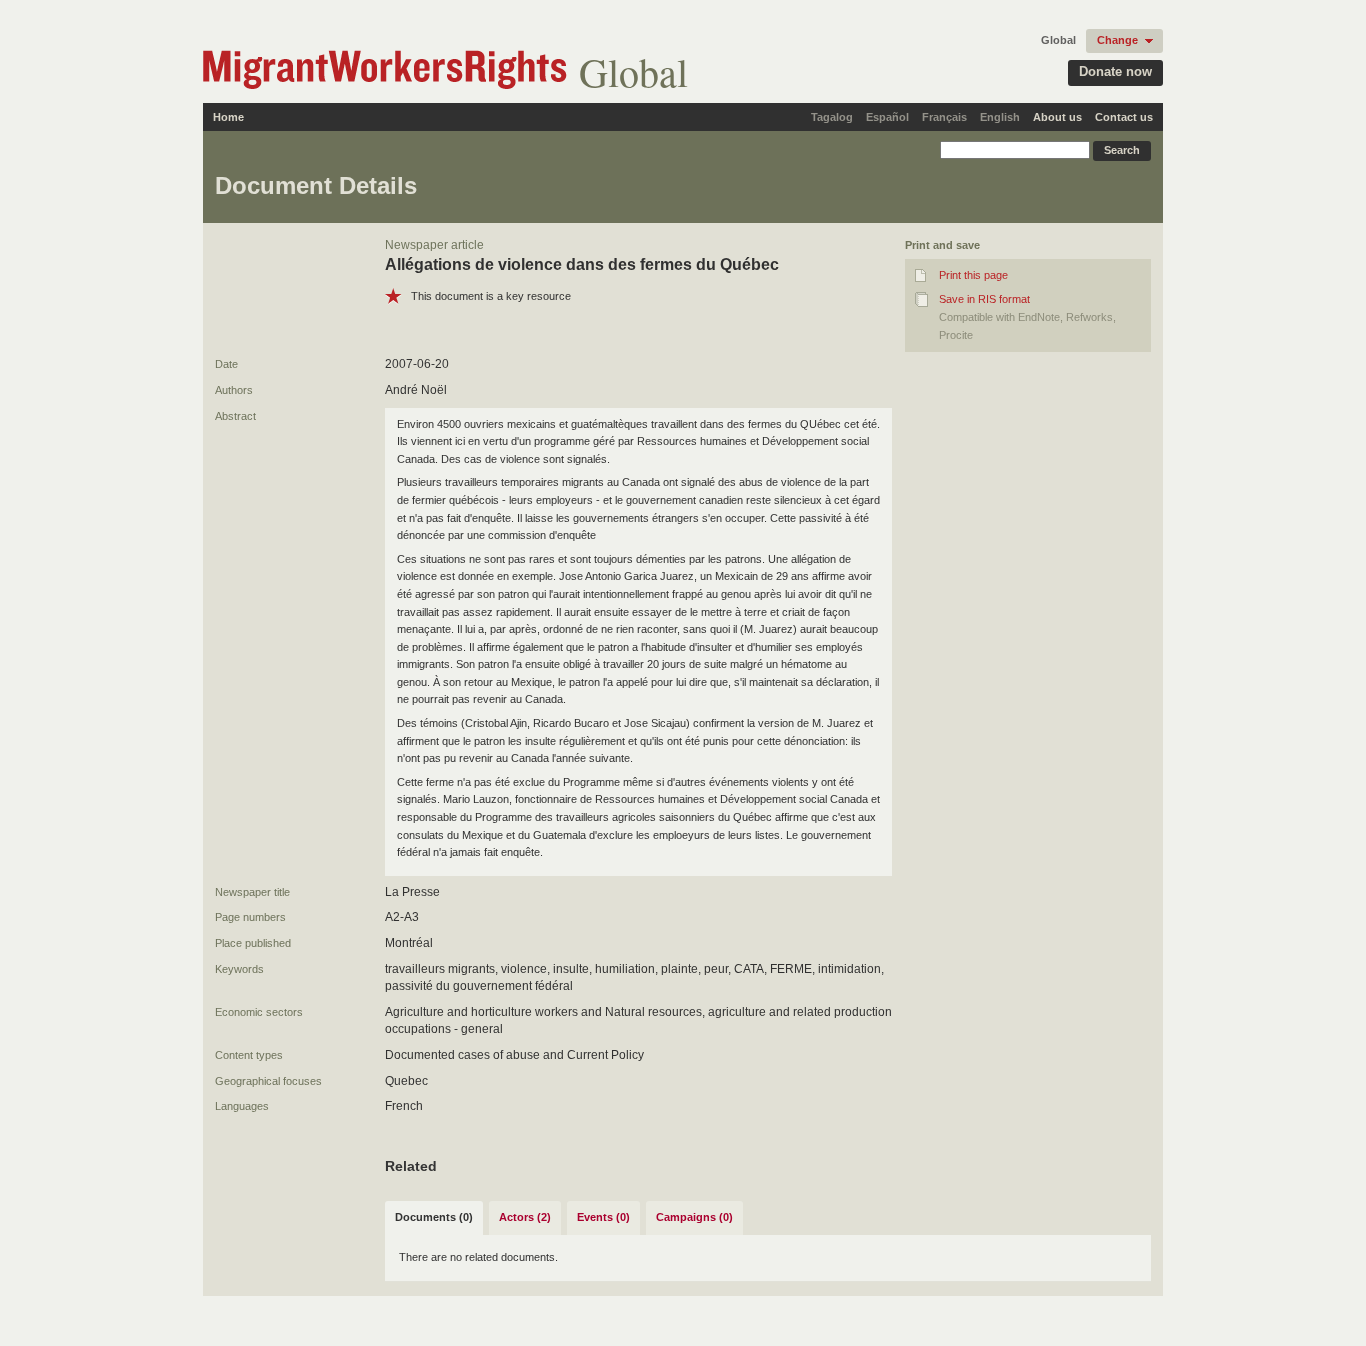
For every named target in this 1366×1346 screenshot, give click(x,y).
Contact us (1124, 117)
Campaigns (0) (694, 1217)
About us (1057, 117)
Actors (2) (525, 1217)
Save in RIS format (984, 299)
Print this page (973, 275)
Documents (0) (434, 1217)
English (1000, 117)
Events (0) (603, 1217)
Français (944, 117)
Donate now (1115, 71)
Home (228, 117)
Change (1117, 40)
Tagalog (832, 117)
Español (887, 117)
